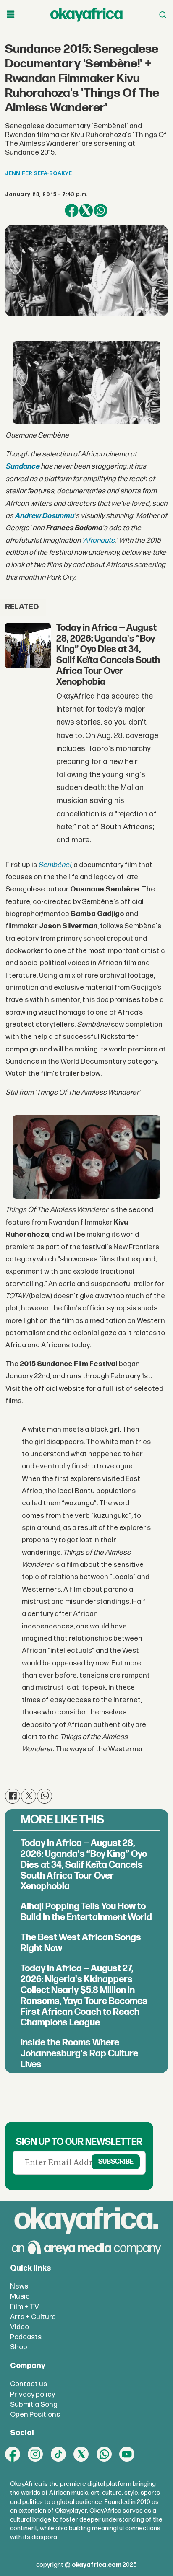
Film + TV (25, 2307)
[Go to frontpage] (86, 15)
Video (20, 2327)
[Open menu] (10, 15)
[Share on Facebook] (71, 210)
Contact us (29, 2384)
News (19, 2286)
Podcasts (26, 2337)
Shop (19, 2347)
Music (20, 2296)
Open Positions (35, 2414)
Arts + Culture (33, 2317)
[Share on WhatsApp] (100, 210)
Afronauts (99, 540)
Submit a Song (34, 2404)
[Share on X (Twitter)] (86, 210)
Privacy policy (33, 2394)
